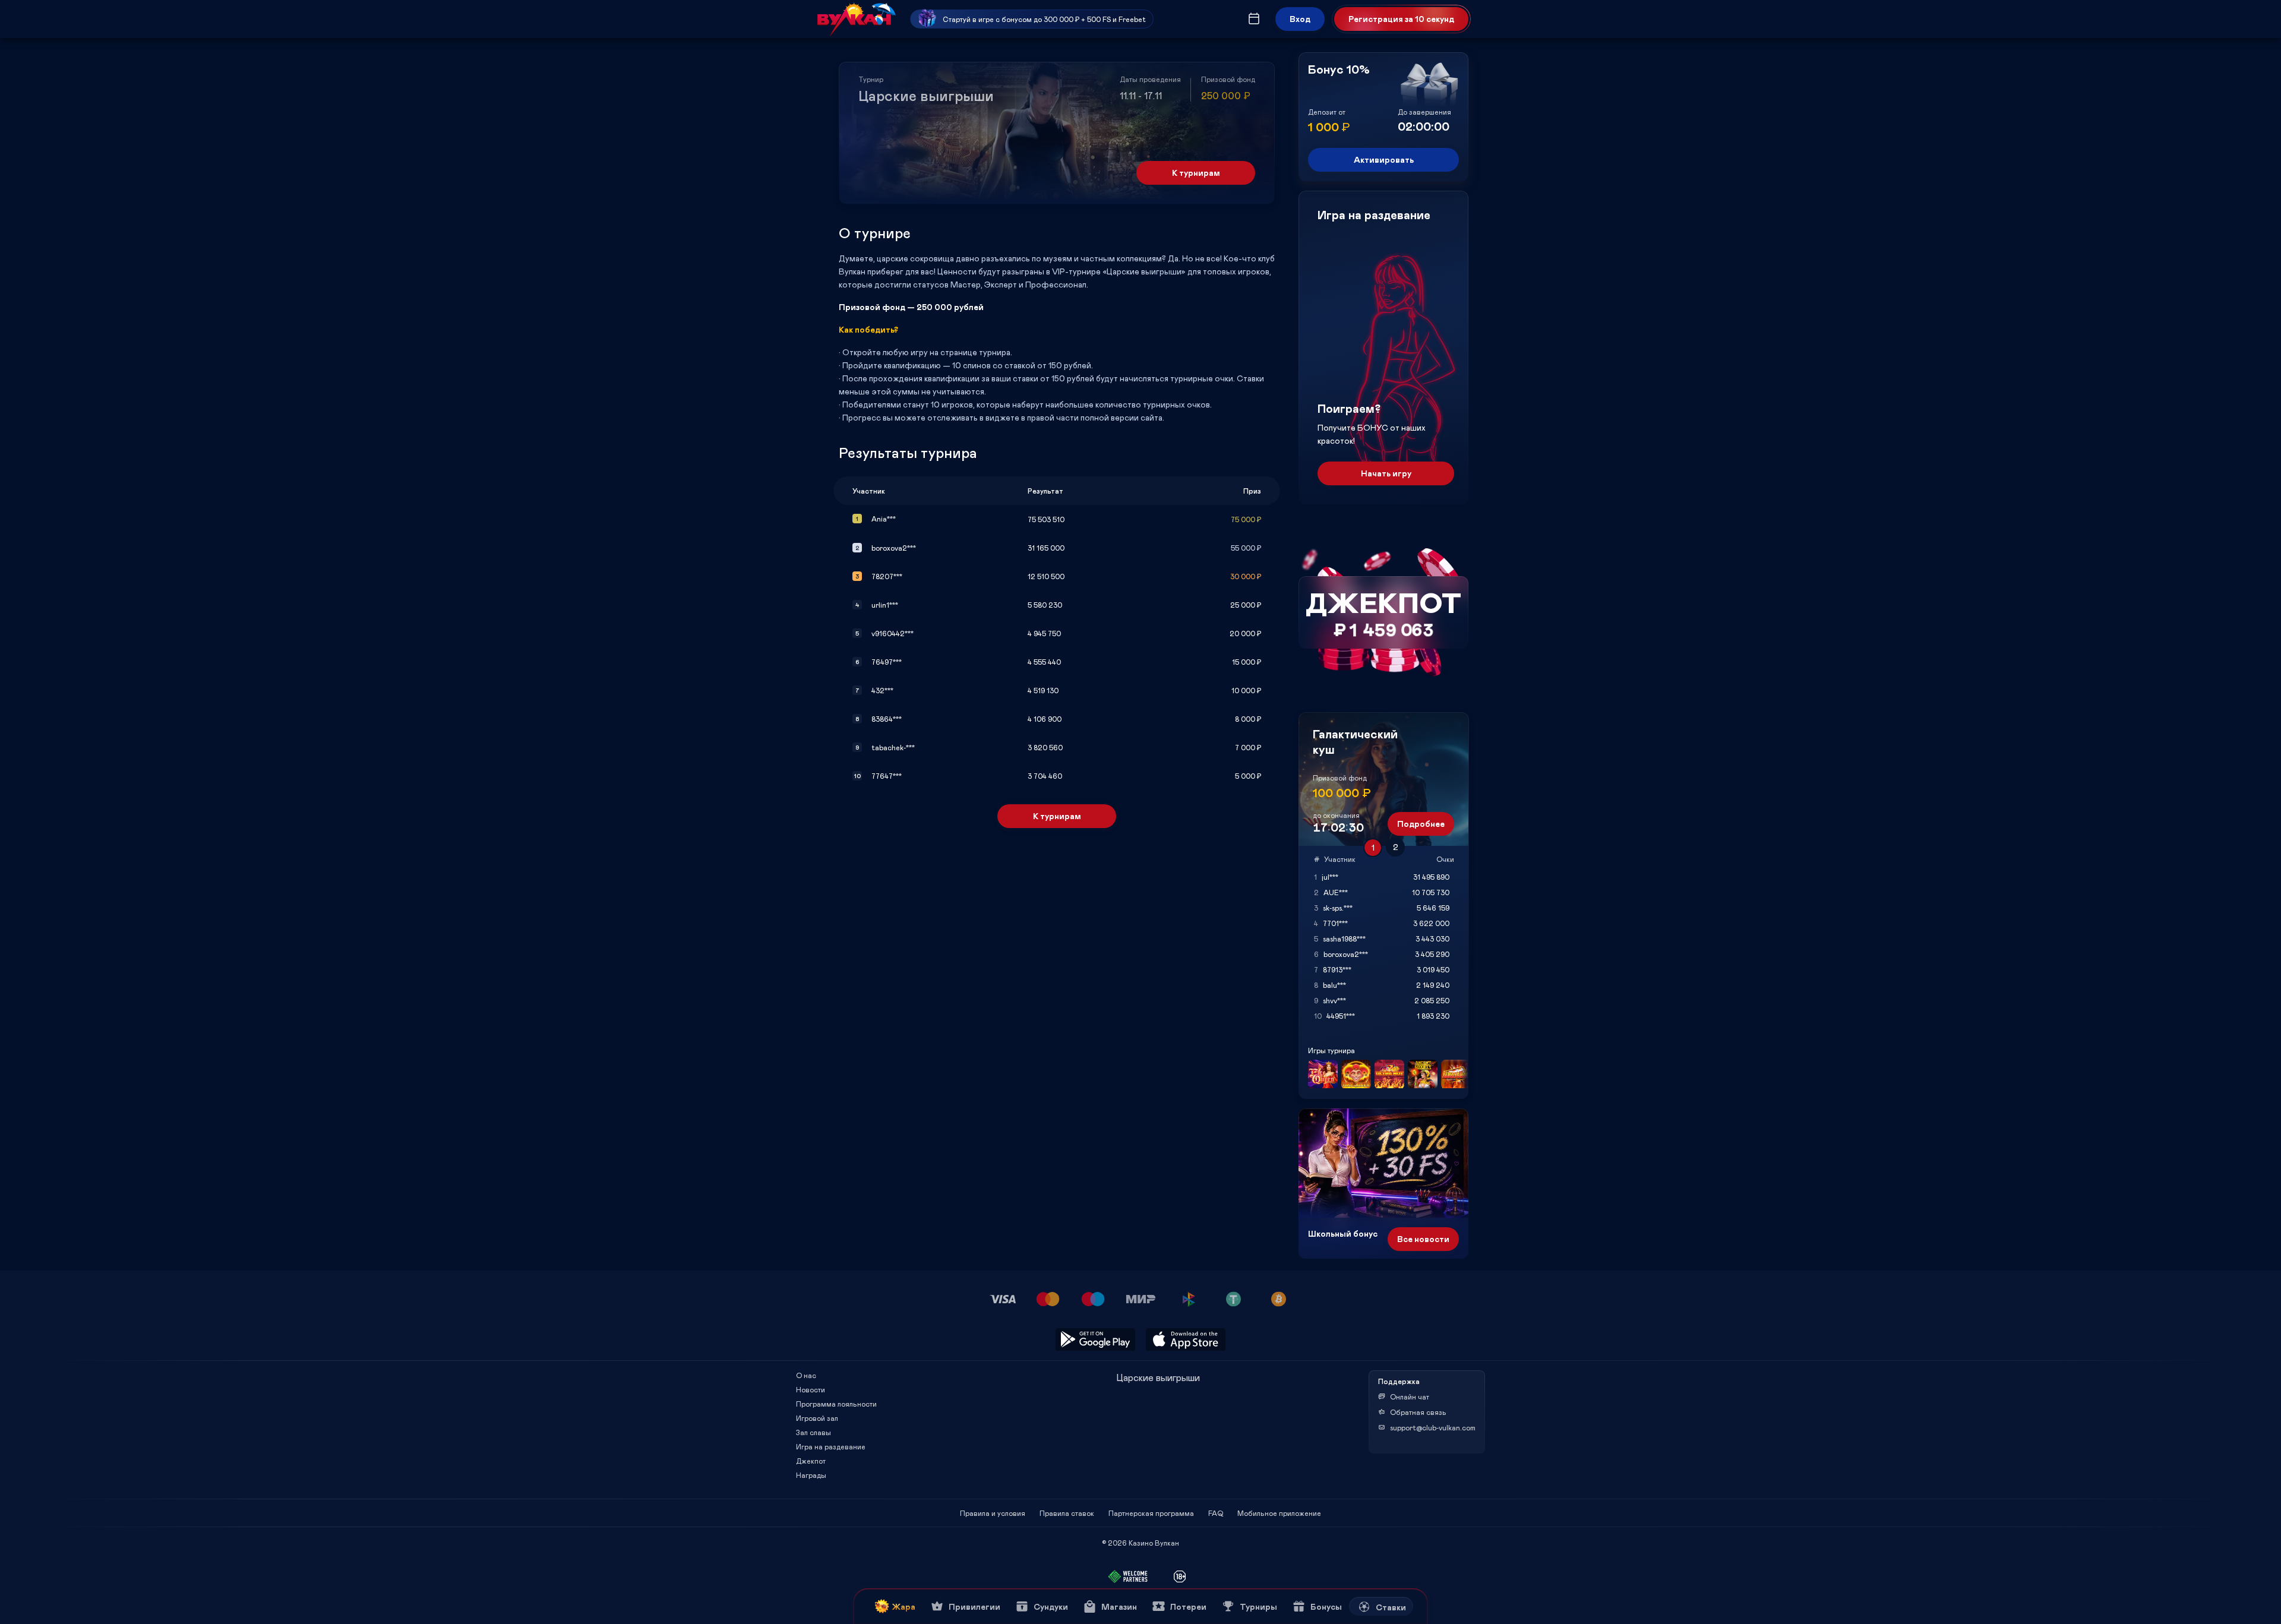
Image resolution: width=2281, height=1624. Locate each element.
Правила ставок (1067, 1513)
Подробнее (1421, 824)
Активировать (1384, 159)
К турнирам (1196, 173)
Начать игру (1386, 473)
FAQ (1216, 1513)
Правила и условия (993, 1513)
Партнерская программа (1151, 1513)
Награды (811, 1475)
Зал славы (813, 1432)
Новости (811, 1389)
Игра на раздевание (831, 1446)
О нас (806, 1375)
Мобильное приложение (1279, 1513)
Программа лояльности (836, 1404)
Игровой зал (817, 1418)
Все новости (1423, 1239)
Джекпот (811, 1461)
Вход (1300, 19)
